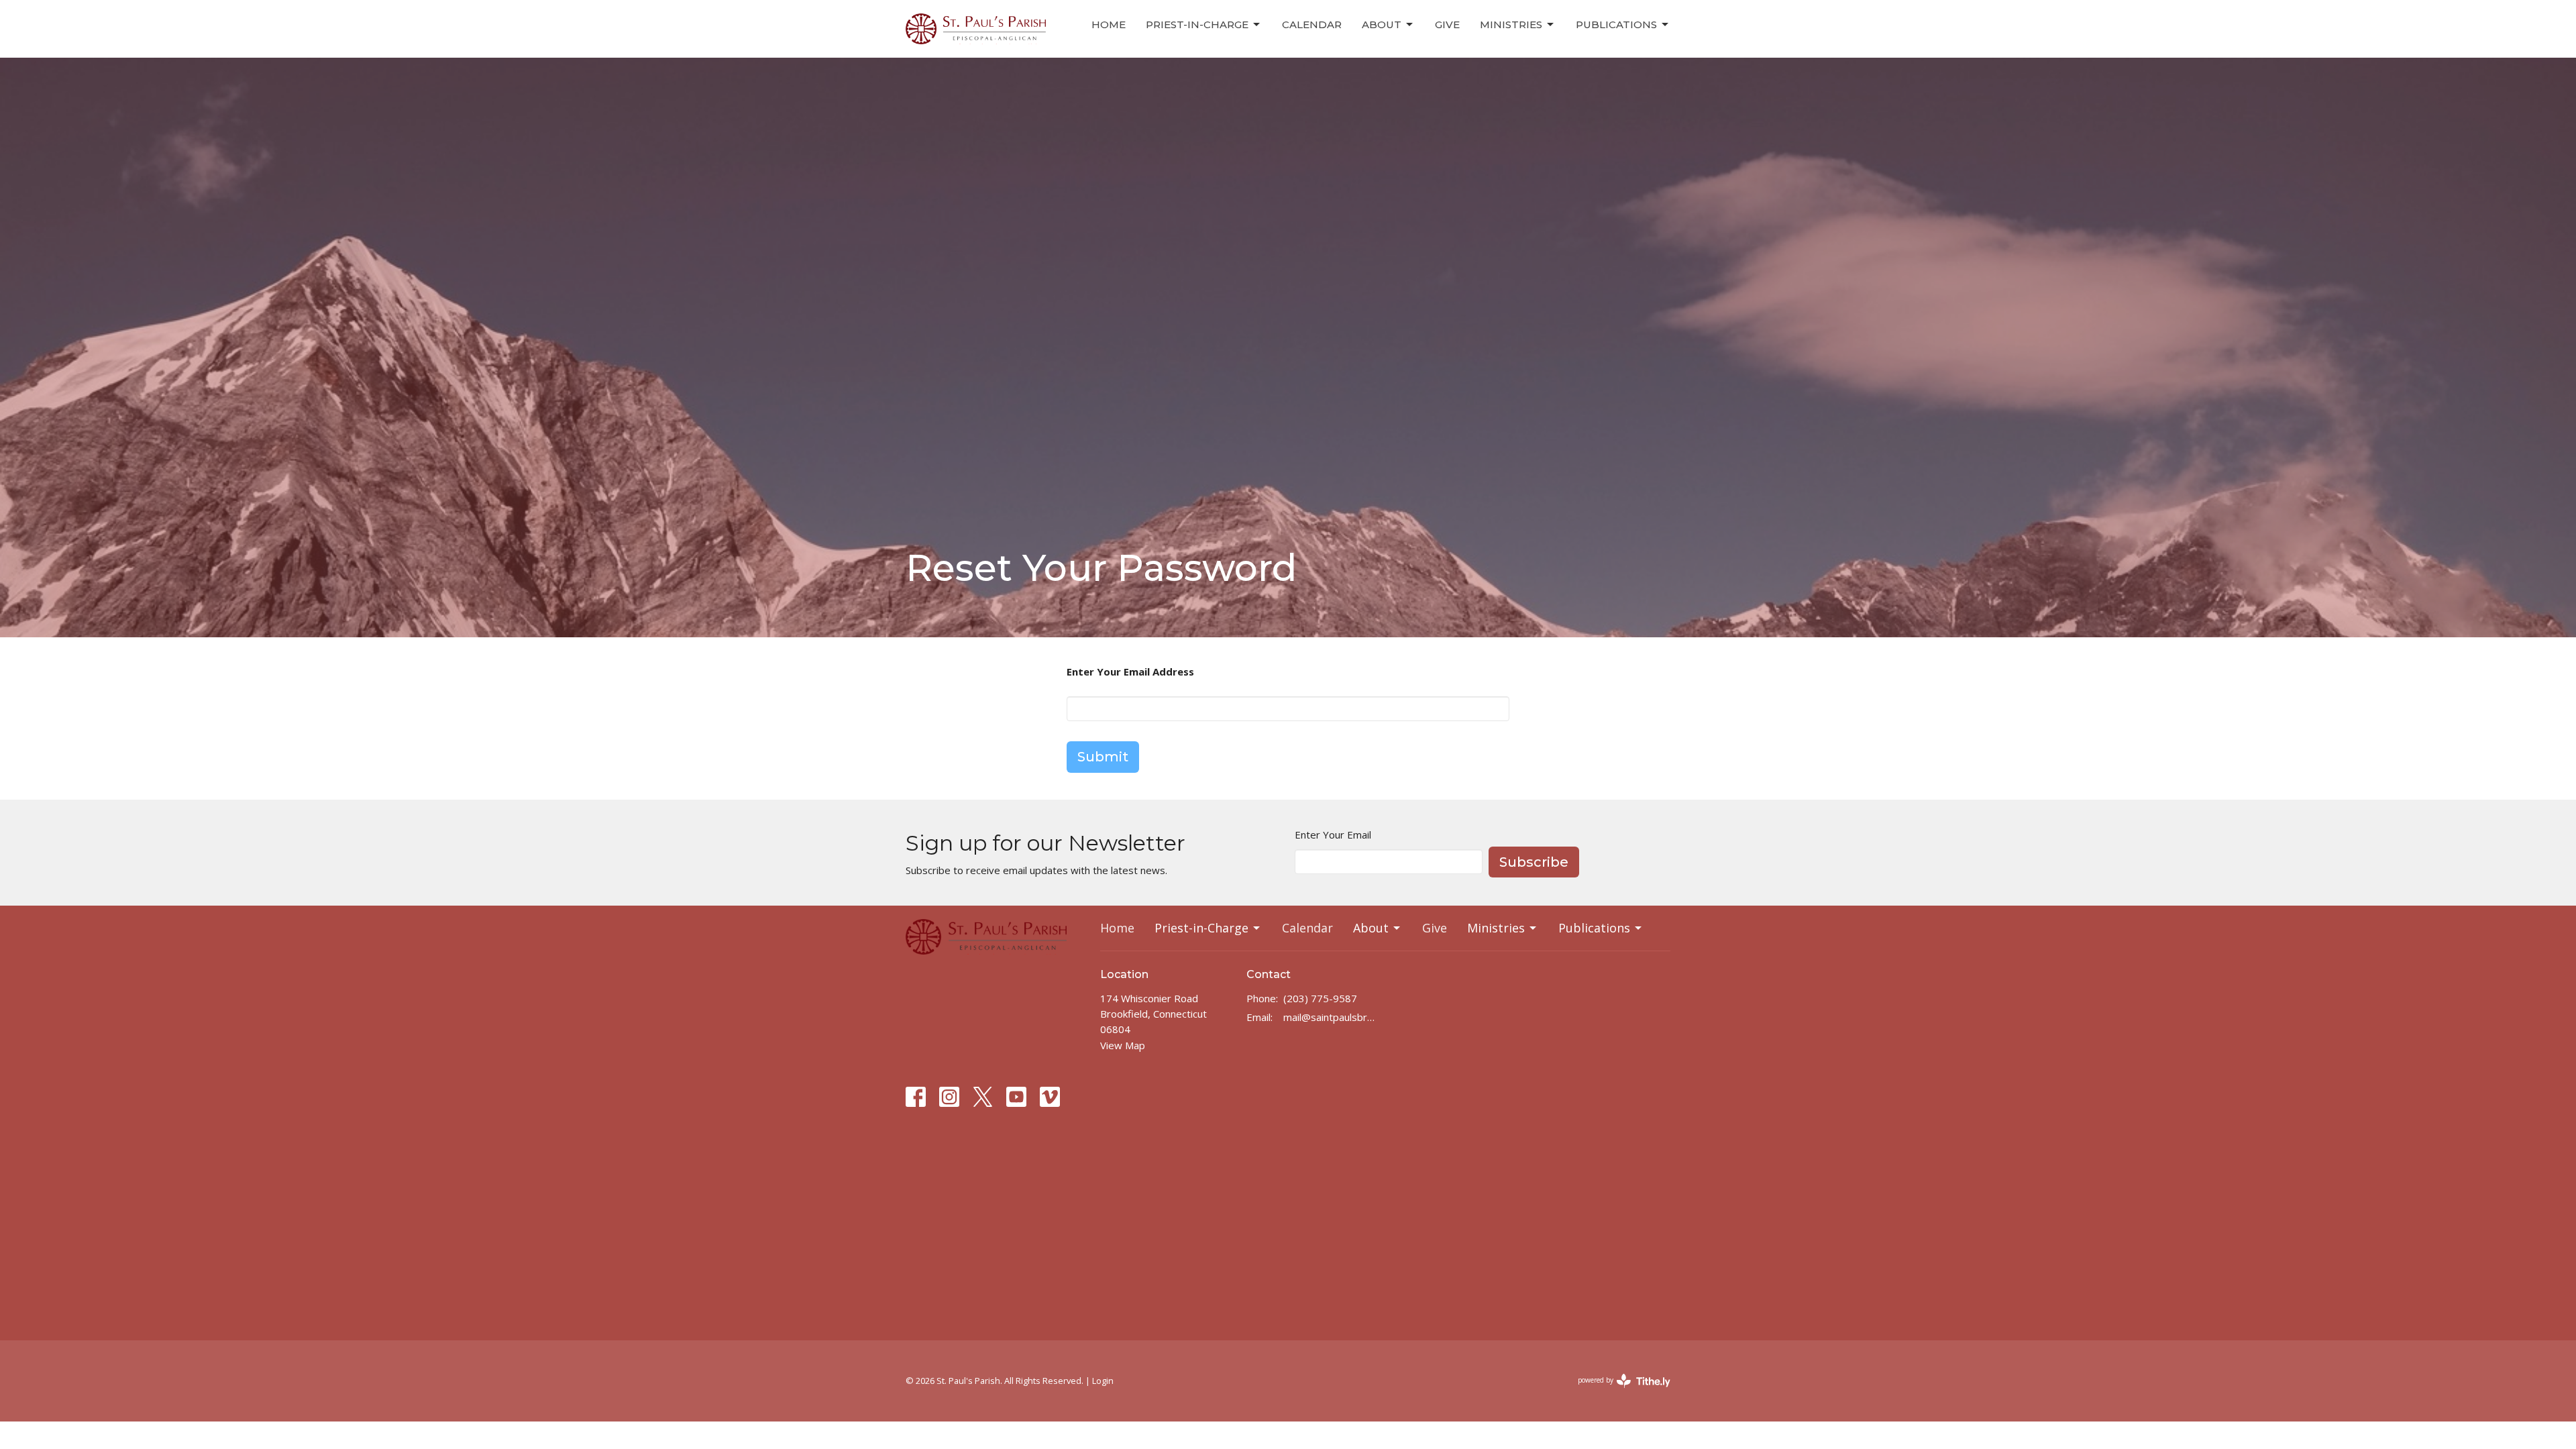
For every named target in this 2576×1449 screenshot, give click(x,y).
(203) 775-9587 (1320, 998)
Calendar (1312, 24)
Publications (1616, 24)
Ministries (1511, 24)
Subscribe (1534, 862)
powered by (1617, 1391)
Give (1447, 24)
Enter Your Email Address (1130, 672)
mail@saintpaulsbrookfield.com (1331, 1017)
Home (1109, 24)
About (1382, 24)
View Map (1123, 1045)
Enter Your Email (1333, 835)
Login (1103, 1381)
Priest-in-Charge (1197, 24)
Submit (1103, 757)
